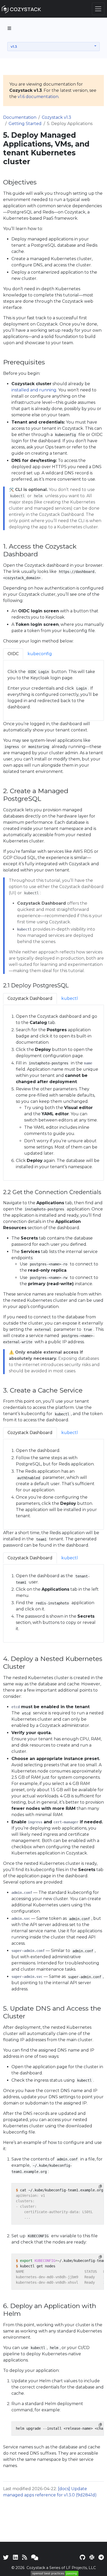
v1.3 (14, 46)
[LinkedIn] (15, 2557)
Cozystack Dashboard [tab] (30, 998)
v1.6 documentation (38, 97)
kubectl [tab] (70, 998)
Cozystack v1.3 (56, 117)
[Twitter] (6, 2557)
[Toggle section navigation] (9, 28)
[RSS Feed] (25, 2557)
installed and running (34, 390)
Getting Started (25, 124)
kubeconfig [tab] (40, 654)
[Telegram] (101, 2557)
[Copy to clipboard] (100, 2186)
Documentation (20, 117)
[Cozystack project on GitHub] (82, 2557)
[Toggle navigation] (98, 9)
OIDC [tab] (13, 654)
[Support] (35, 2557)
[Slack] (92, 2557)
